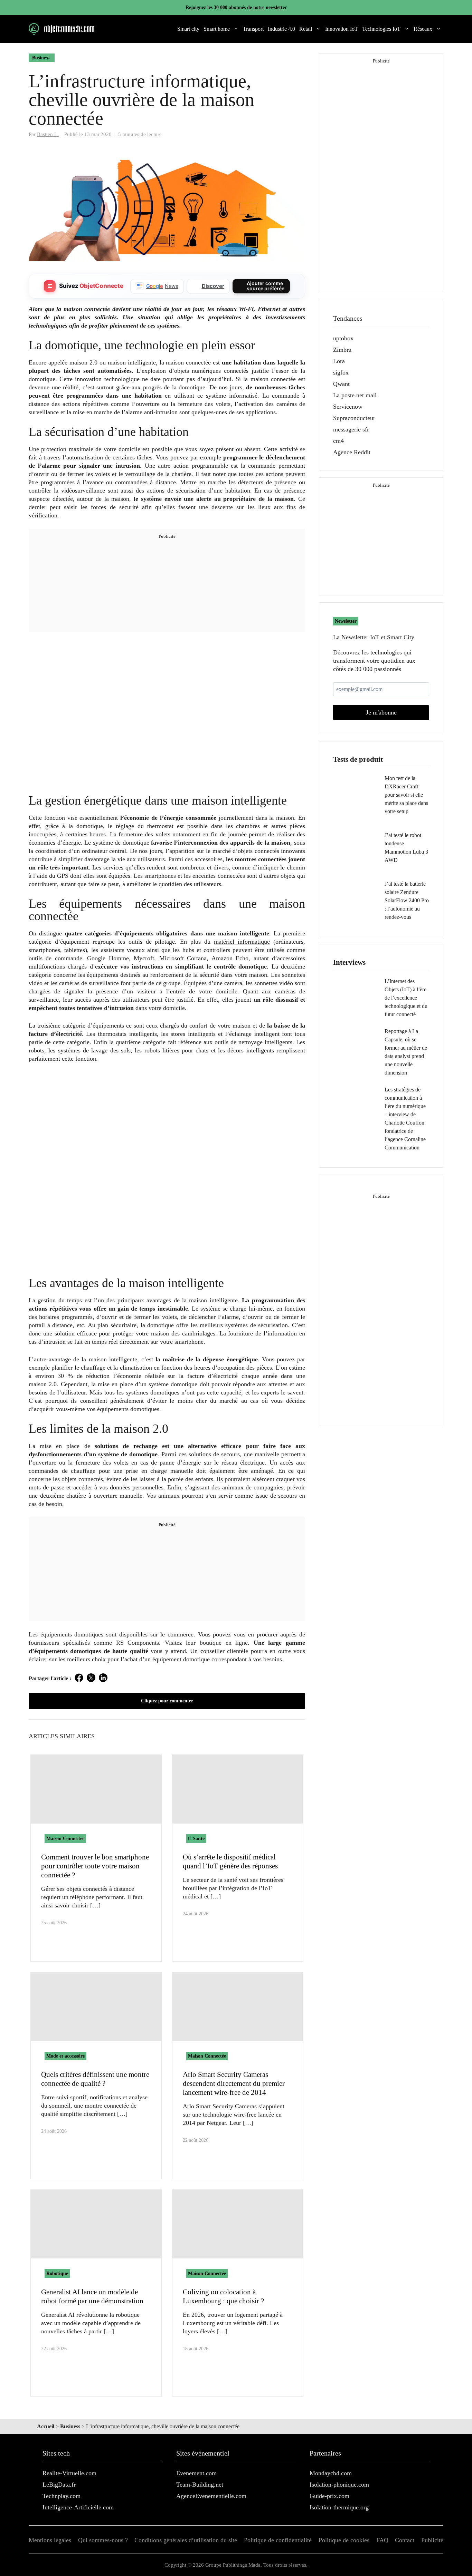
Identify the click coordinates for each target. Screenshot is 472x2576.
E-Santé (196, 1839)
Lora (339, 361)
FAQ (382, 2540)
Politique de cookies (344, 2540)
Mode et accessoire (65, 2056)
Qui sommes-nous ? (103, 2540)
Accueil (46, 2426)
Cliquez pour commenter (167, 1701)
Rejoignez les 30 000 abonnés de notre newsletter (236, 7)
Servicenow (348, 407)
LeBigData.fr (59, 2485)
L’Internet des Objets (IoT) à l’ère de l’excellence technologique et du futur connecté (406, 998)
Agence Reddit (352, 452)
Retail (306, 29)
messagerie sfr (351, 429)
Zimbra (342, 350)
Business (41, 58)
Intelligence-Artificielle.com (78, 2507)
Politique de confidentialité (278, 2540)
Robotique (57, 2273)
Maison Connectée (65, 1839)
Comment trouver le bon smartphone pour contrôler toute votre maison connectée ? (95, 1866)
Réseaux (423, 29)
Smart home (217, 29)
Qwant (341, 384)
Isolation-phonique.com (339, 2485)
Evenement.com (196, 2473)
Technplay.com (62, 2496)
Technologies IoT (381, 29)
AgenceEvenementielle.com (211, 2496)
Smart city (188, 29)
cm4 (338, 441)
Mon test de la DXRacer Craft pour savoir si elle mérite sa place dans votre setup (406, 795)
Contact (405, 2540)
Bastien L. (48, 134)
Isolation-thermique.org (339, 2507)
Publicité (432, 2540)
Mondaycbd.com (331, 2473)
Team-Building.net (200, 2485)
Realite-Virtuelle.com (69, 2473)
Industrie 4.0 (281, 29)
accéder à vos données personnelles (119, 1487)
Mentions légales (50, 2540)
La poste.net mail (355, 395)
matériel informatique (242, 942)
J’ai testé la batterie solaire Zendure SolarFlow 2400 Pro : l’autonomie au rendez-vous (407, 900)
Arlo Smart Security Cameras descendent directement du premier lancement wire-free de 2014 (234, 2083)
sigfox (341, 372)
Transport (253, 29)
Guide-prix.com (329, 2496)
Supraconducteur (354, 418)
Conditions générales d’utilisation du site (186, 2540)
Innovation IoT (342, 29)
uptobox (343, 338)
